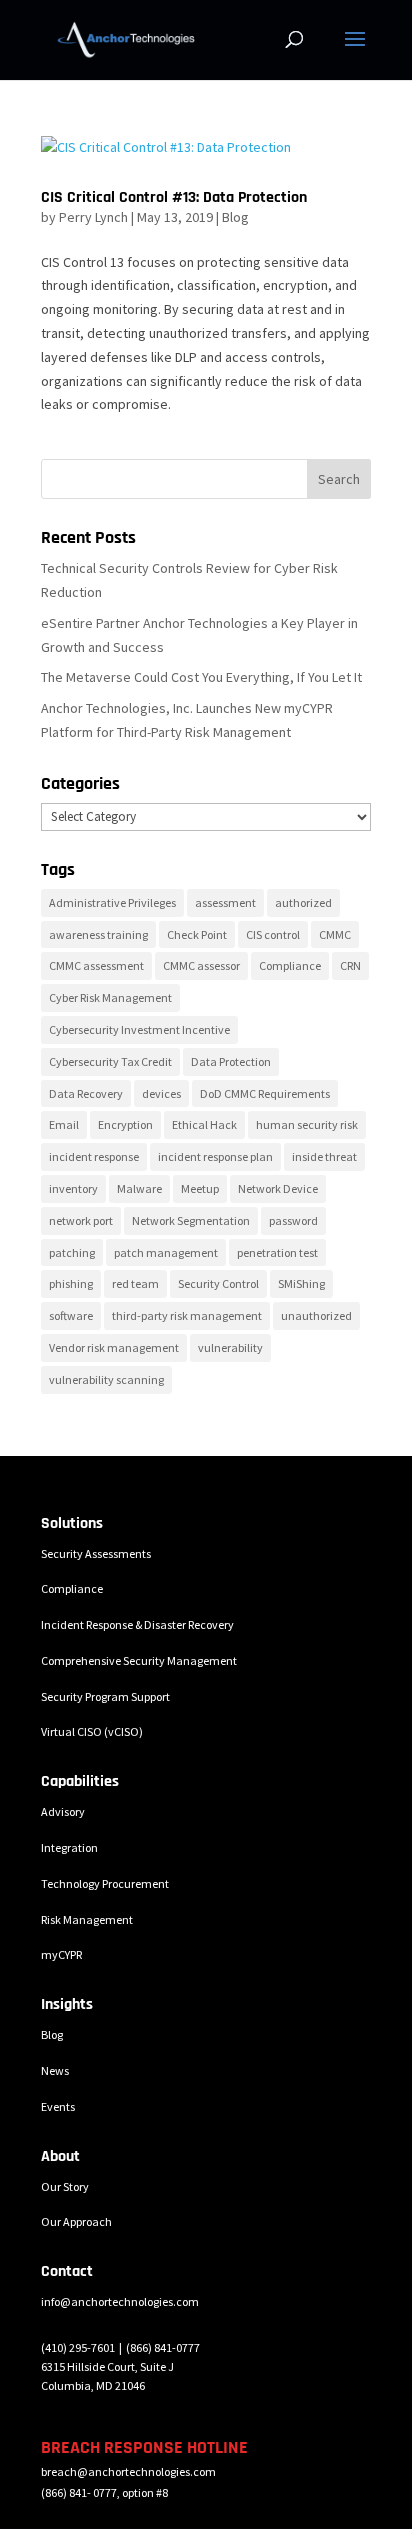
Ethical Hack (204, 1124)
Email (64, 1124)
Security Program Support (105, 1696)
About (60, 2156)
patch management (166, 1252)
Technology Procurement (105, 1883)
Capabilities (80, 1781)
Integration (69, 1847)
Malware (139, 1188)
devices (161, 1093)
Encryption (125, 1124)
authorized (303, 902)
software (71, 1315)
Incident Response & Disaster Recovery (137, 1624)
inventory (73, 1188)
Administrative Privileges (112, 902)
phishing (71, 1283)
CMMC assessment (96, 965)
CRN (350, 965)
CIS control (273, 934)
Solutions (72, 1523)
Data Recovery (86, 1093)
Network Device (278, 1188)
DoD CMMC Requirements (265, 1093)
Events (58, 2106)
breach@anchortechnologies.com (128, 2471)
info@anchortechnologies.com (120, 2301)
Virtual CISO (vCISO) (92, 1731)
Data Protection (231, 1061)
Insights (67, 2004)
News (55, 2070)
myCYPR (61, 1954)
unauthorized (316, 1315)
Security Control (218, 1283)
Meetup (200, 1188)
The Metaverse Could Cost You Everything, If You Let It (201, 677)
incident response (94, 1156)
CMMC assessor (201, 965)
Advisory (63, 1811)
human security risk (307, 1124)
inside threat (324, 1156)
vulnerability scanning (106, 1379)
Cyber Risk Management (110, 997)
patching (72, 1252)
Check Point (197, 934)
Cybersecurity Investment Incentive (139, 1029)
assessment (225, 902)
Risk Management (87, 1919)
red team (135, 1283)
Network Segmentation (191, 1220)
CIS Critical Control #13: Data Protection (174, 197)
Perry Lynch (93, 217)
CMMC (335, 934)
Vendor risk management (114, 1347)
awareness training (98, 934)
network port (81, 1220)
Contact (67, 2271)
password (293, 1220)
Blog (235, 217)
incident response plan (215, 1156)
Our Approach (76, 2221)
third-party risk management (187, 1315)
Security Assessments (96, 1553)
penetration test (277, 1252)
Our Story (65, 2186)
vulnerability (230, 1347)
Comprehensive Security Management (139, 1660)
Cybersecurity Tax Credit (110, 1061)
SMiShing (301, 1283)
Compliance (290, 965)
